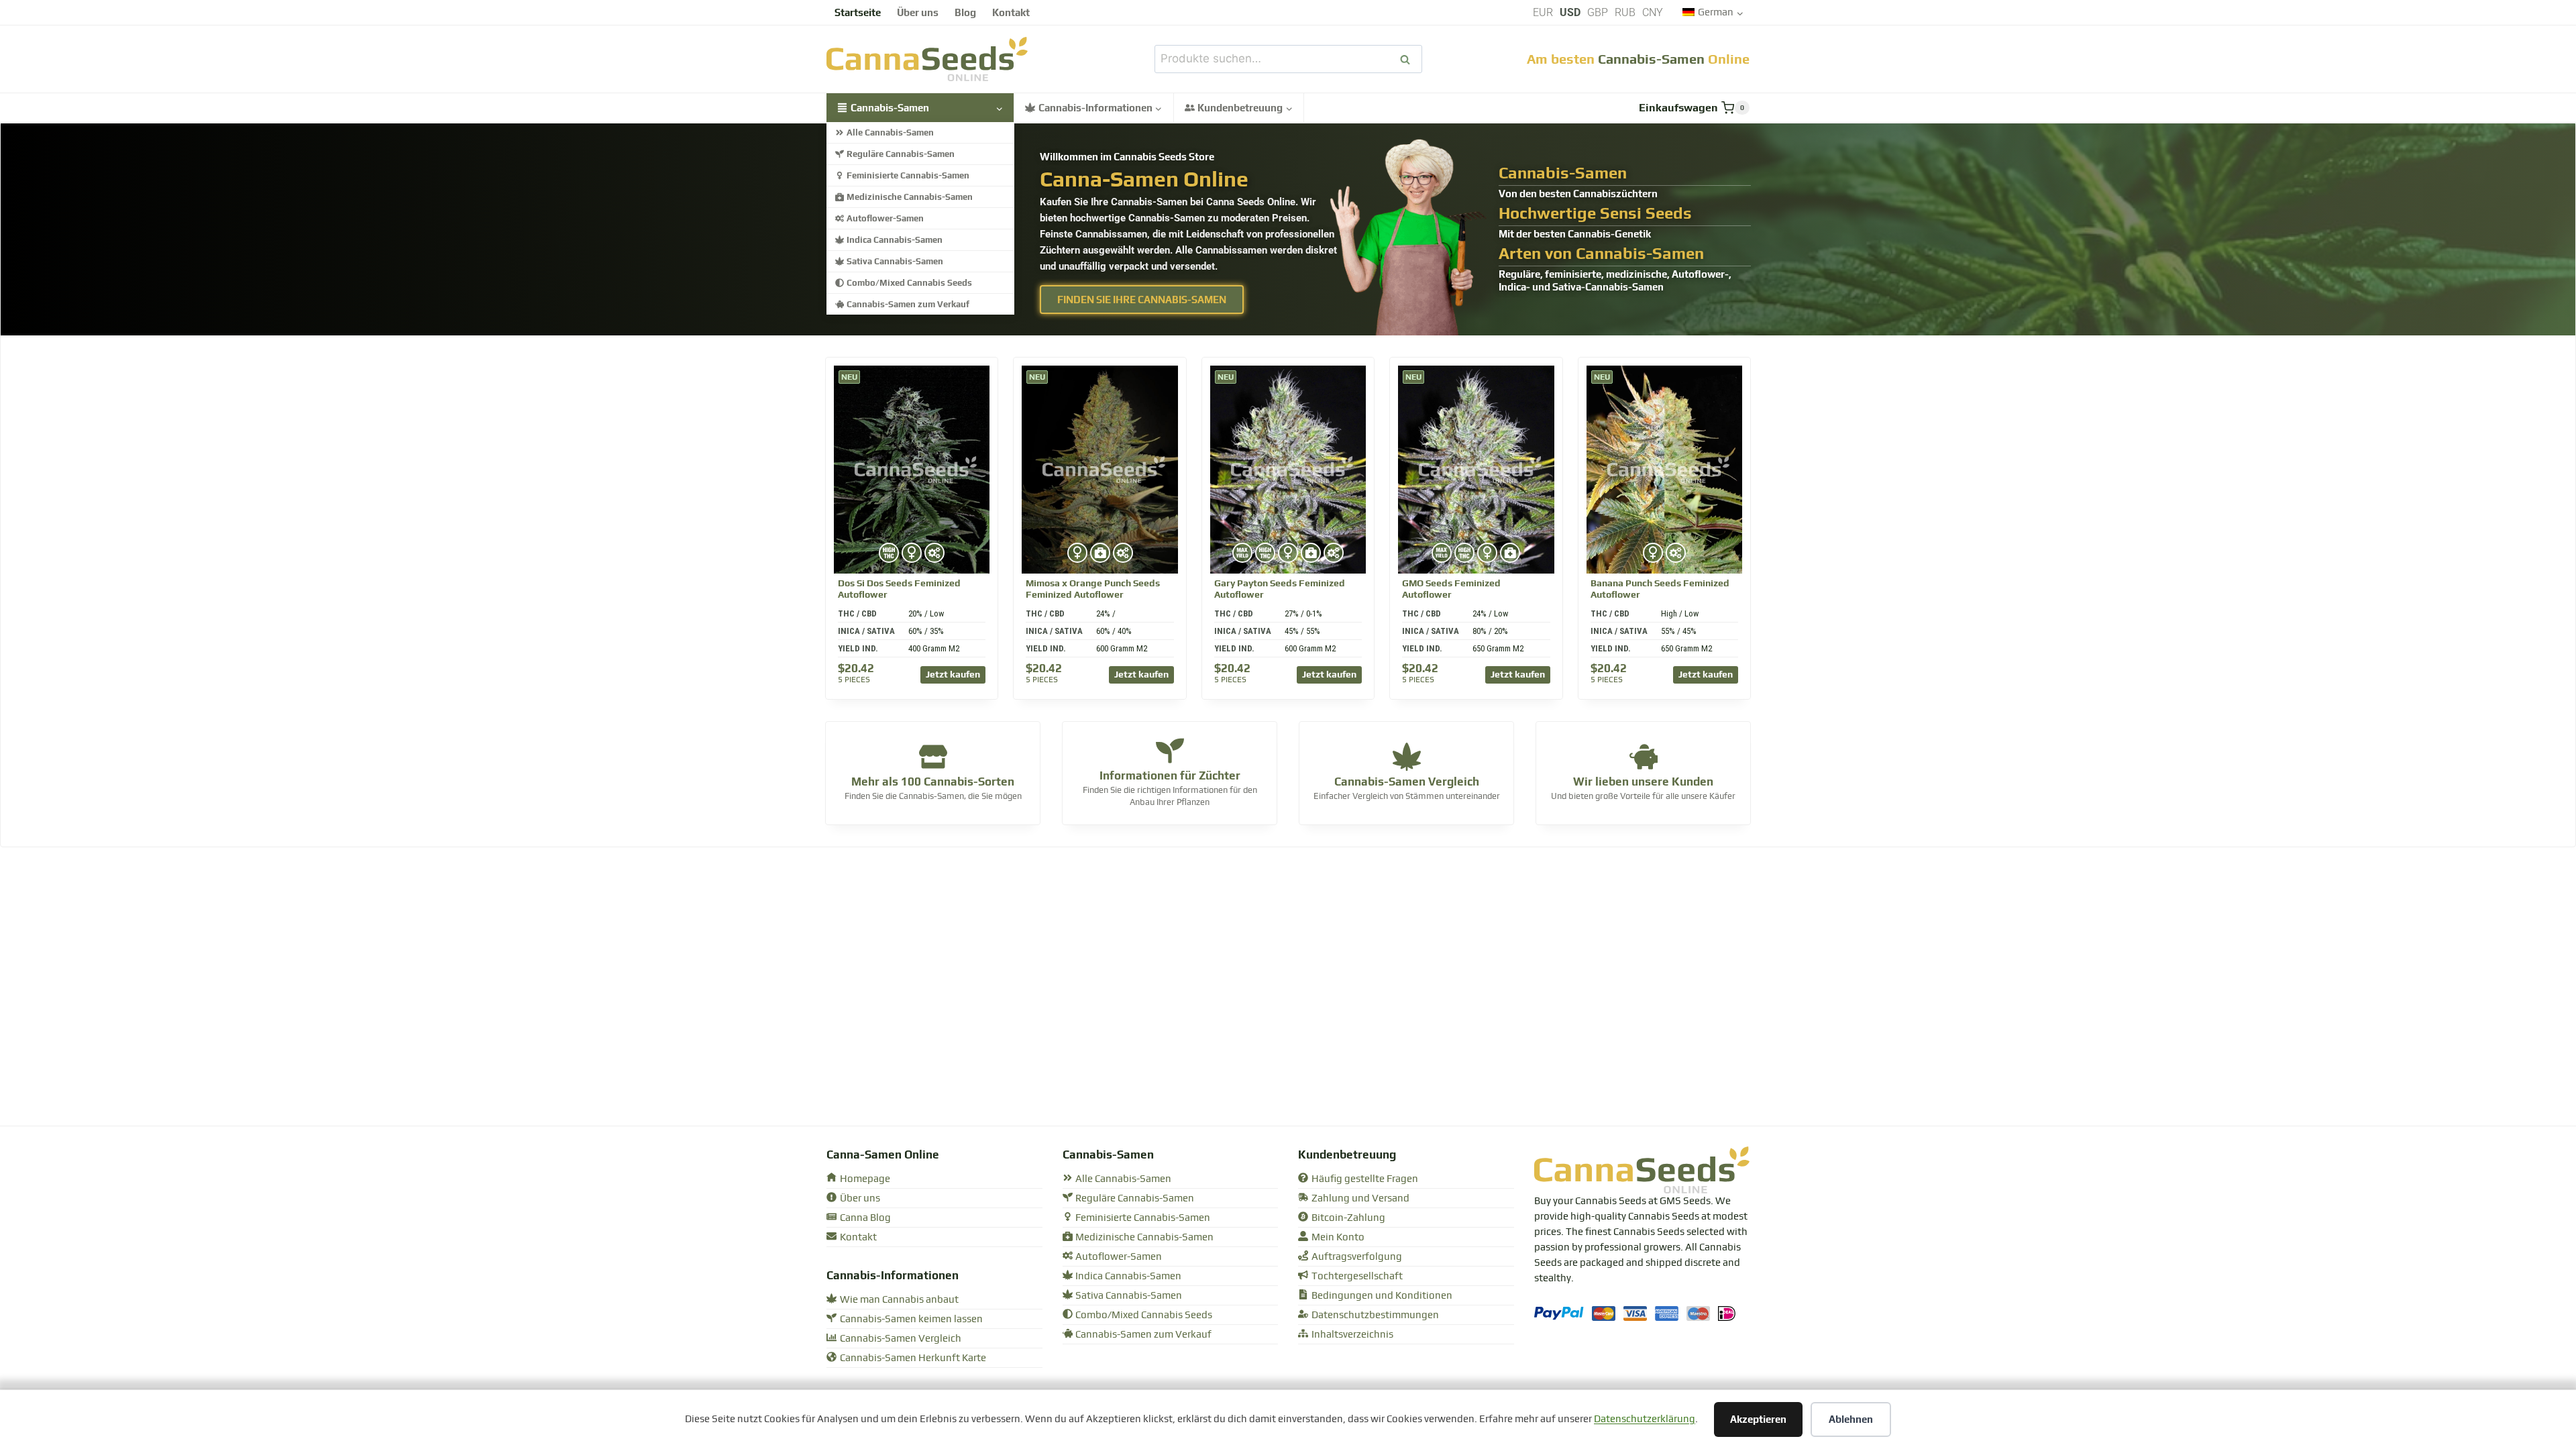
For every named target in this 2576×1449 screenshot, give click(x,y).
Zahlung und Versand (1360, 1198)
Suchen (1409, 59)
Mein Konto (1338, 1237)
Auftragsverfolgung (1357, 1257)
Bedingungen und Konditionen (1382, 1296)
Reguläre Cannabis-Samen (901, 154)
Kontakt (1011, 12)
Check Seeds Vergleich (1406, 793)
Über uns (918, 12)
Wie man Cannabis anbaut (899, 1300)
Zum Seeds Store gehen (933, 799)
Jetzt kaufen (953, 674)
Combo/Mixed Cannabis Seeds (909, 283)
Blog (965, 12)
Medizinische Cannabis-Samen (910, 197)
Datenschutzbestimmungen (1375, 1315)
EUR (1543, 12)
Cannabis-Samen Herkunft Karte (913, 1358)
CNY (1653, 12)
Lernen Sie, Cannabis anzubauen (1170, 793)
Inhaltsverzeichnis (1352, 1335)
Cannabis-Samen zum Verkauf (908, 304)
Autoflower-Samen (885, 218)
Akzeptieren (1758, 1419)
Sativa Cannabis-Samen (895, 261)
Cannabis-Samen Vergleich (901, 1339)
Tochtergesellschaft (1357, 1276)
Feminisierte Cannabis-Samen (908, 175)
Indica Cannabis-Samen (895, 240)
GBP (1598, 12)
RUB (1625, 12)
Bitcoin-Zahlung (1348, 1218)
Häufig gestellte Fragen (1365, 1179)
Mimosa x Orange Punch (1093, 589)
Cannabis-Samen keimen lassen (911, 1319)
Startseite (858, 12)
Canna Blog (865, 1218)
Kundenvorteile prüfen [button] (1643, 793)
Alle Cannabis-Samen (890, 132)
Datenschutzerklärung (1645, 1419)
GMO (1451, 589)
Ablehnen (1851, 1419)
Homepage (865, 1179)
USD (1570, 12)
